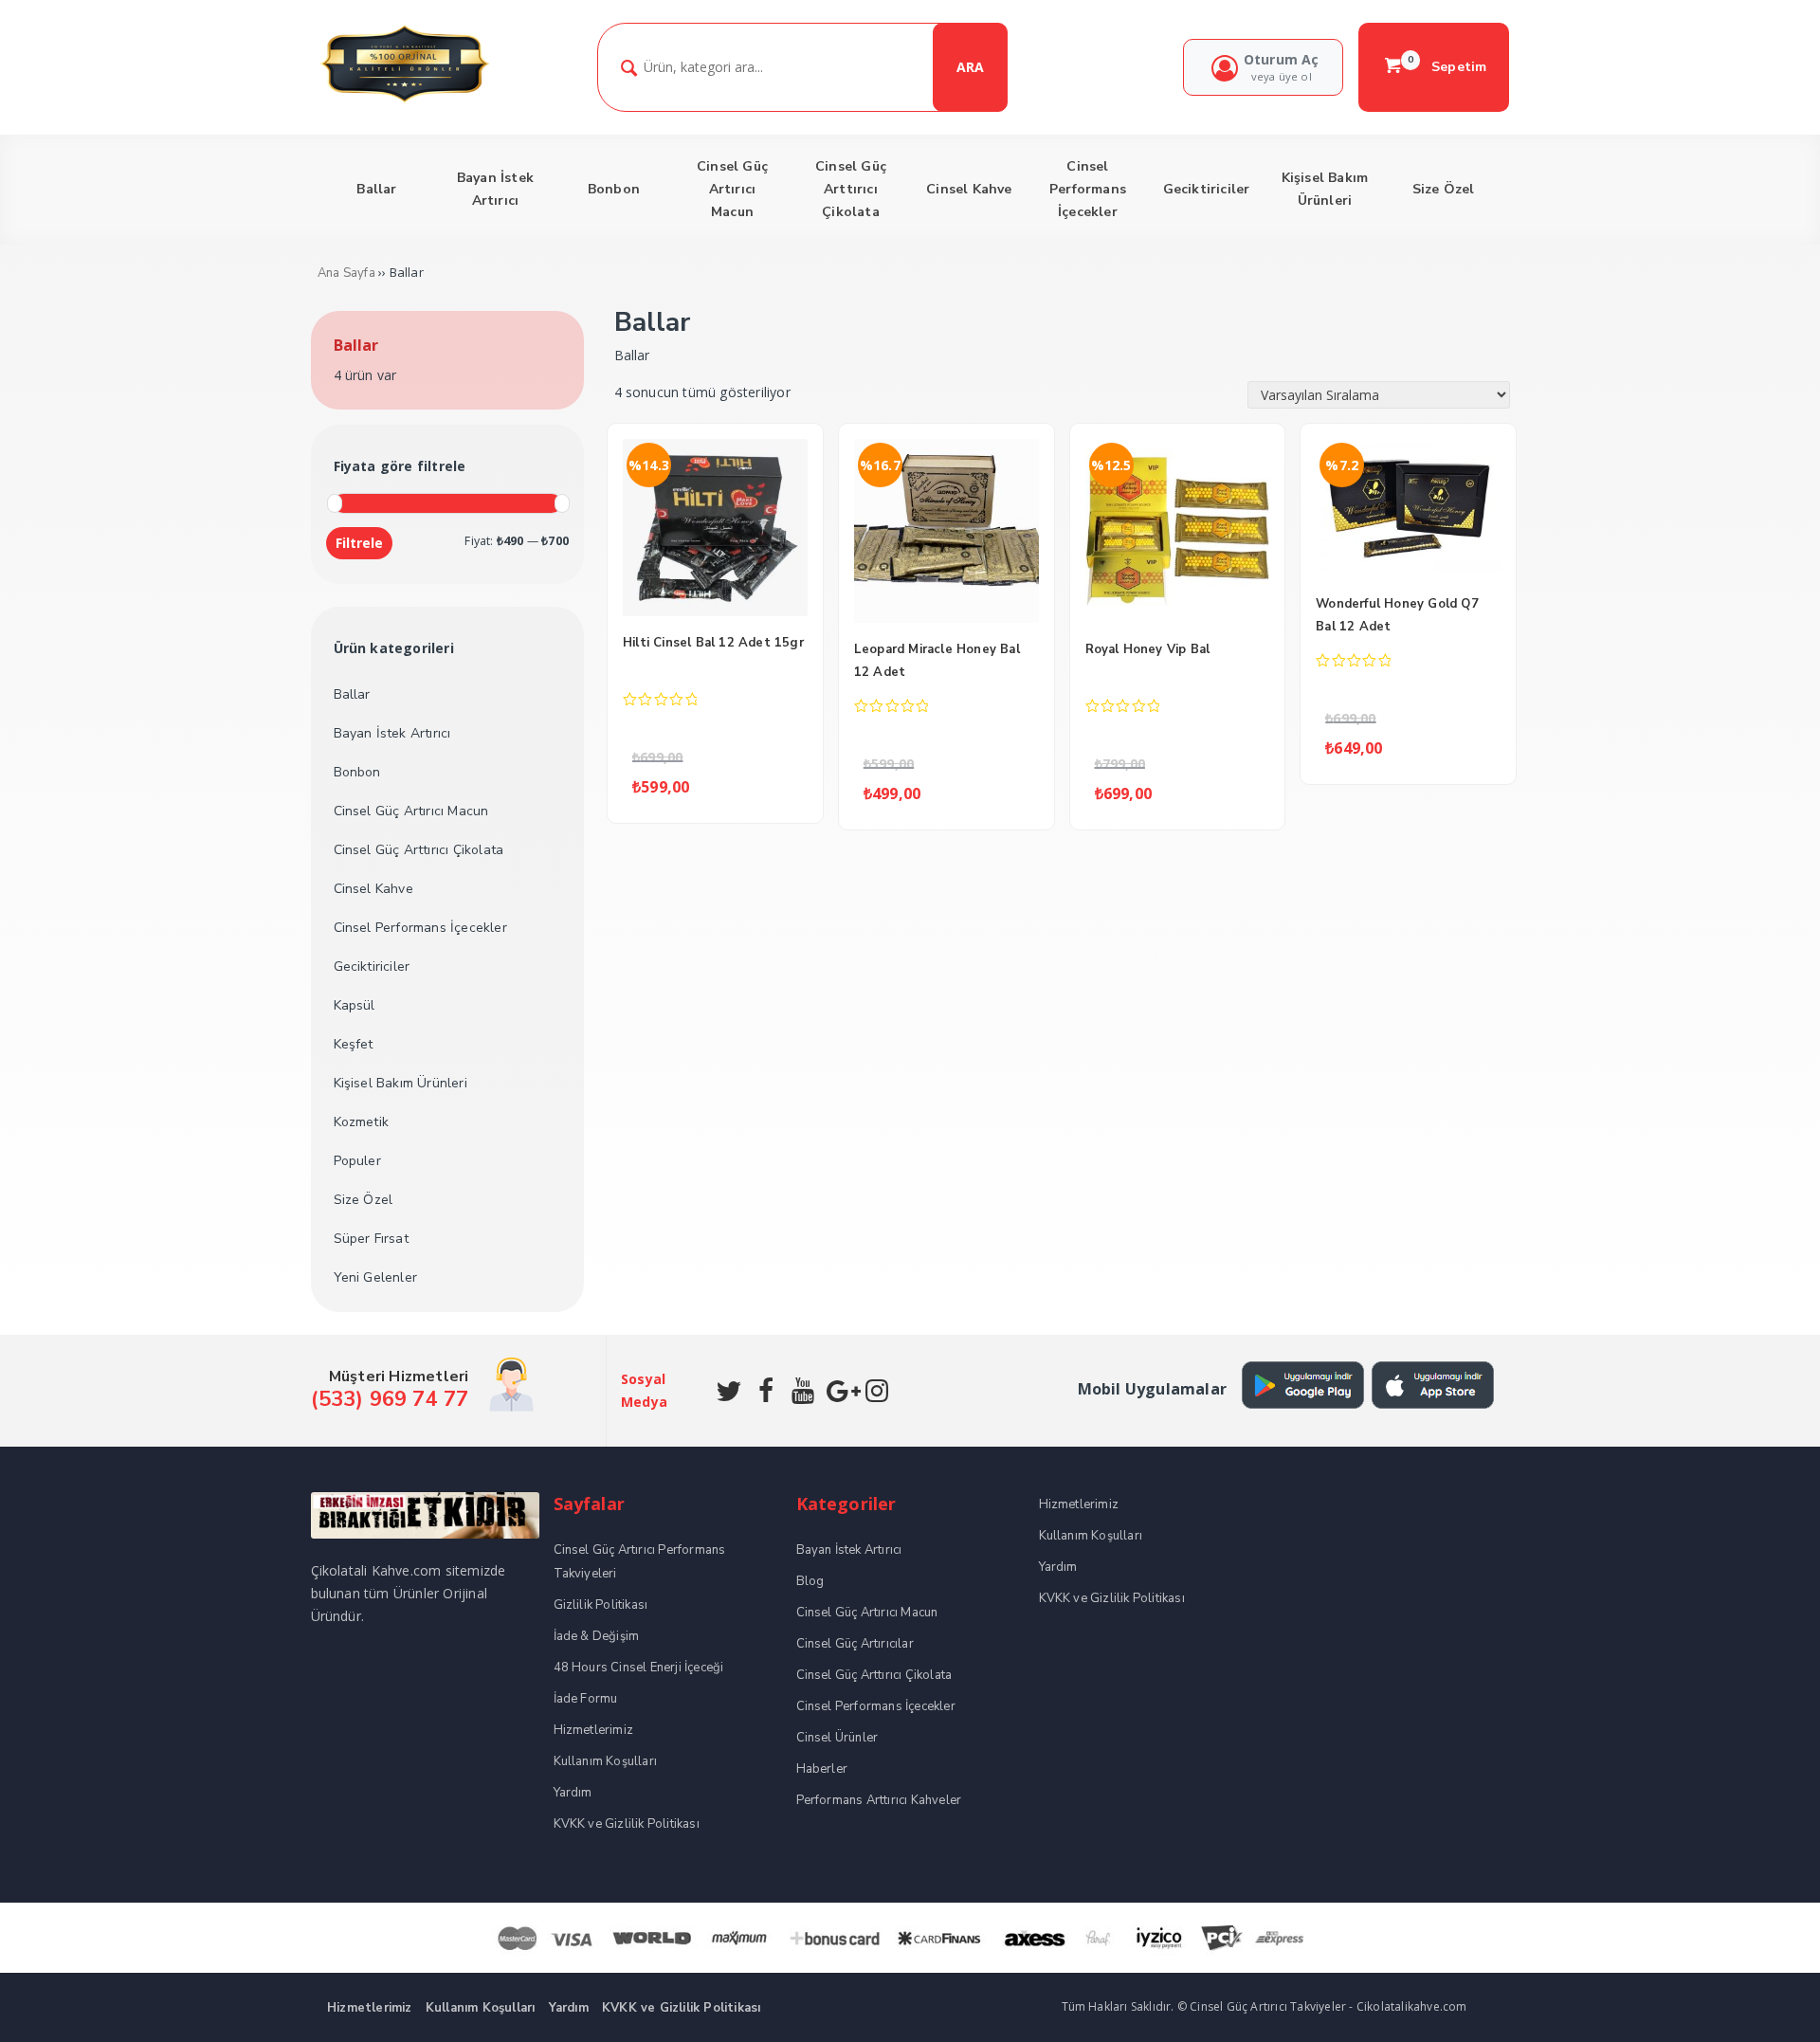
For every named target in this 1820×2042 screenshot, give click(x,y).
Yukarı (1761, 2000)
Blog (810, 1581)
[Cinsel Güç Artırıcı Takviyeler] (404, 100)
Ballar (352, 694)
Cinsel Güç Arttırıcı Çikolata (419, 850)
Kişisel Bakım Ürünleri (400, 1083)
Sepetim (1447, 66)
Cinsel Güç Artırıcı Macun (411, 811)
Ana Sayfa (346, 273)
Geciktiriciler (372, 966)
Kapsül (355, 1005)
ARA (970, 67)
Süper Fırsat (371, 1239)
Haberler (822, 1769)
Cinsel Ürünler (837, 1738)
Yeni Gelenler (376, 1277)
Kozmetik (362, 1122)
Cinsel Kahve (373, 889)
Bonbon (357, 772)
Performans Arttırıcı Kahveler (879, 1800)
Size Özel (364, 1200)
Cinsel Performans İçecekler (420, 928)
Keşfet (354, 1044)
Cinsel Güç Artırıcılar (855, 1644)
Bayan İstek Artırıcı (392, 733)
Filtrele (359, 543)
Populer (357, 1161)
